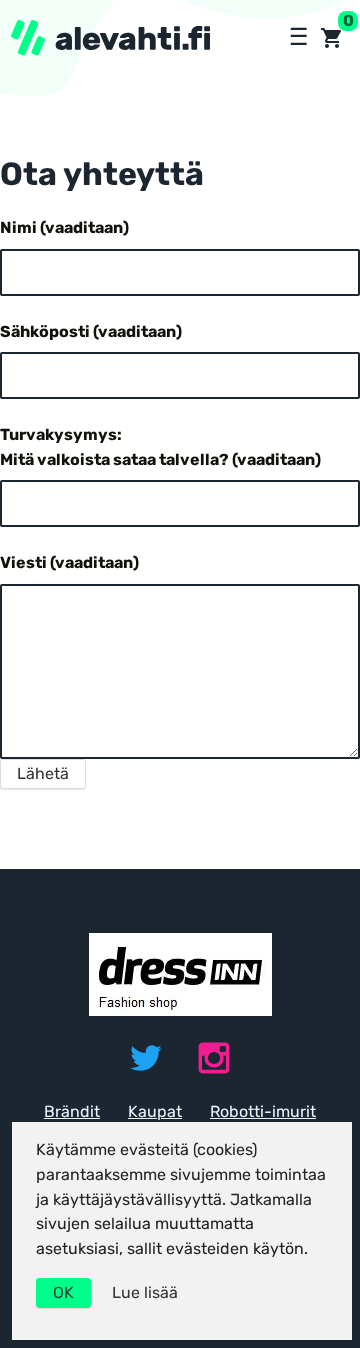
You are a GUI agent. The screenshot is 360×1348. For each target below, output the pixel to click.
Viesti (69, 562)
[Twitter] (146, 1058)
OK (63, 1292)
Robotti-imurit (263, 1111)
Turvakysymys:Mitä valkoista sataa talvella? (160, 447)
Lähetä (43, 773)
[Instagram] (214, 1058)
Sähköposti (91, 331)
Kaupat (155, 1111)
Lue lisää (145, 1292)
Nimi (64, 227)
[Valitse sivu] (296, 38)
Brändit (72, 1111)
